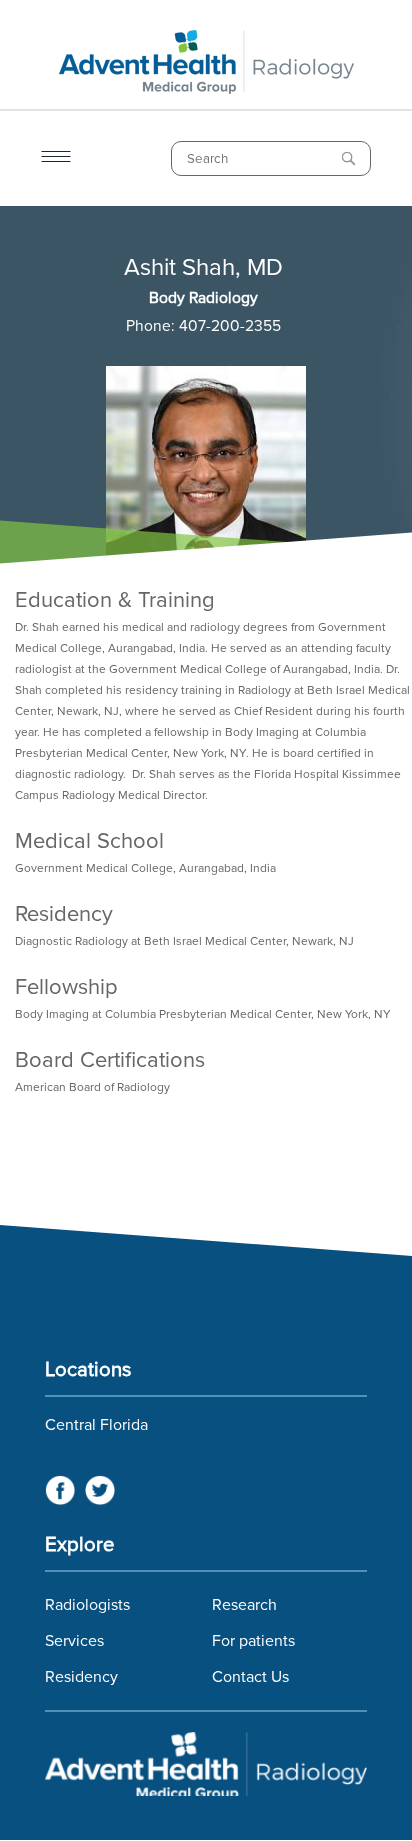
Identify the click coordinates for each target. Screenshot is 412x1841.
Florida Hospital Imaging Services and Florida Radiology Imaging (206, 1764)
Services (74, 1641)
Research (244, 1605)
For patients (253, 1641)
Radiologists (87, 1605)
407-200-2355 (230, 326)
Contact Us (250, 1677)
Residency (81, 1677)
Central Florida (96, 1425)
